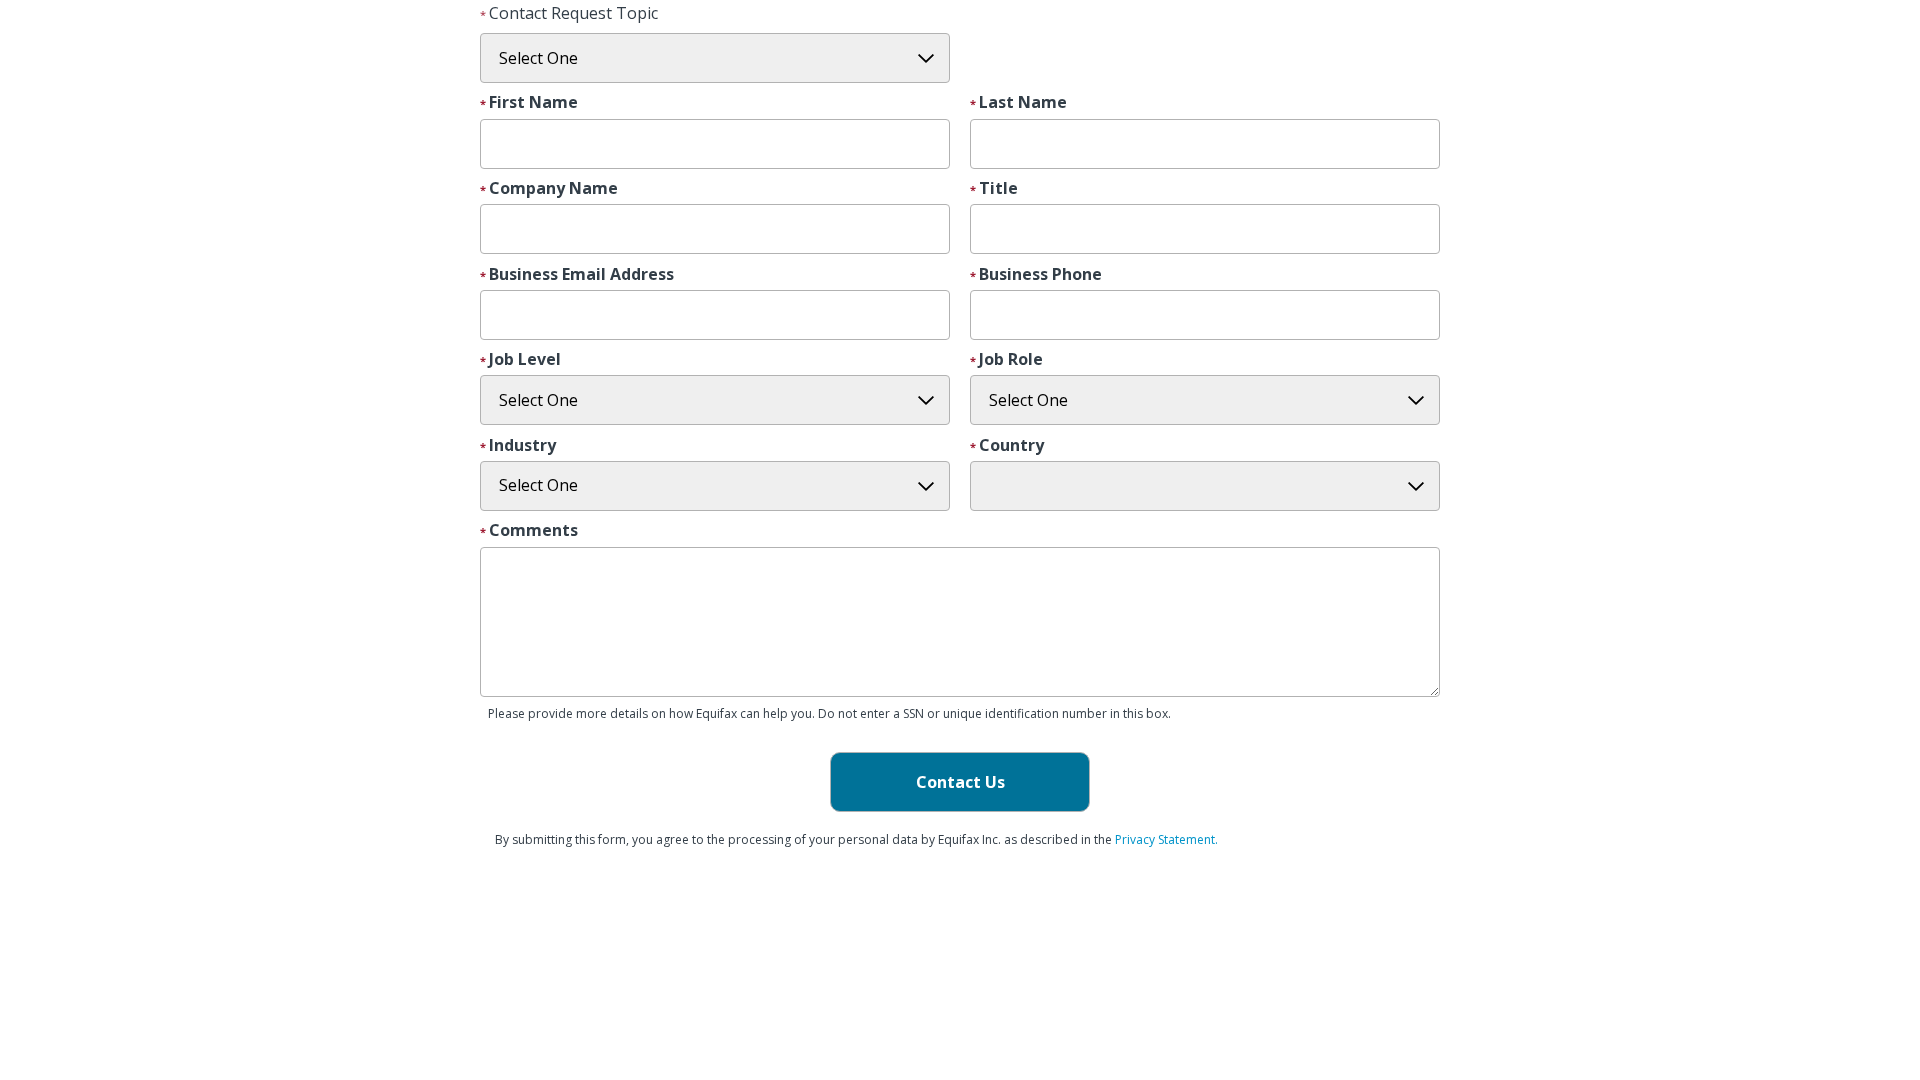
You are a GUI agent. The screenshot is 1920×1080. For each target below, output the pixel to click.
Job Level (525, 360)
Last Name (1023, 103)
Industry (522, 446)
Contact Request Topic (573, 13)
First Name (533, 103)
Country (1011, 446)
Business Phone (1040, 275)
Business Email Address (581, 275)
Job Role (1011, 360)
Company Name (553, 189)
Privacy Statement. (1166, 839)
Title (998, 189)
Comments (533, 531)
